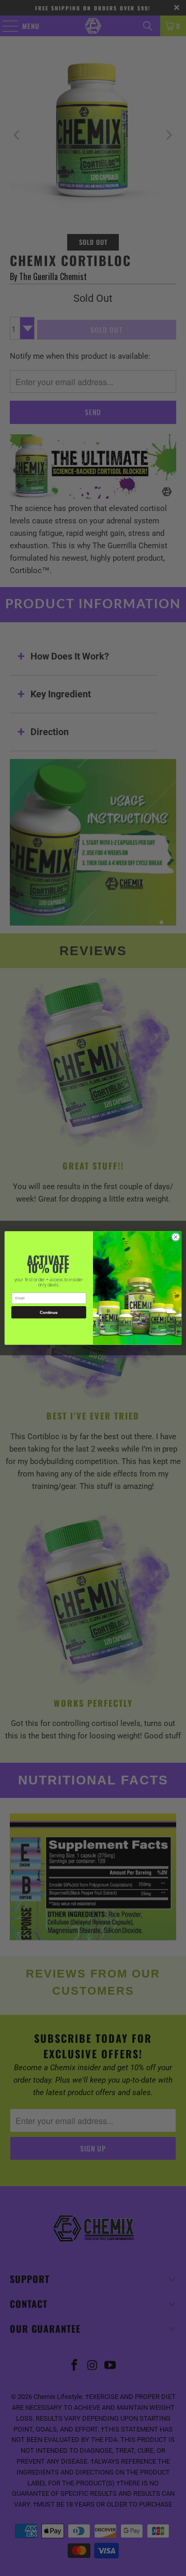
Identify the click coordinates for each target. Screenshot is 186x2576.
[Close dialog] (175, 1237)
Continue (49, 1313)
